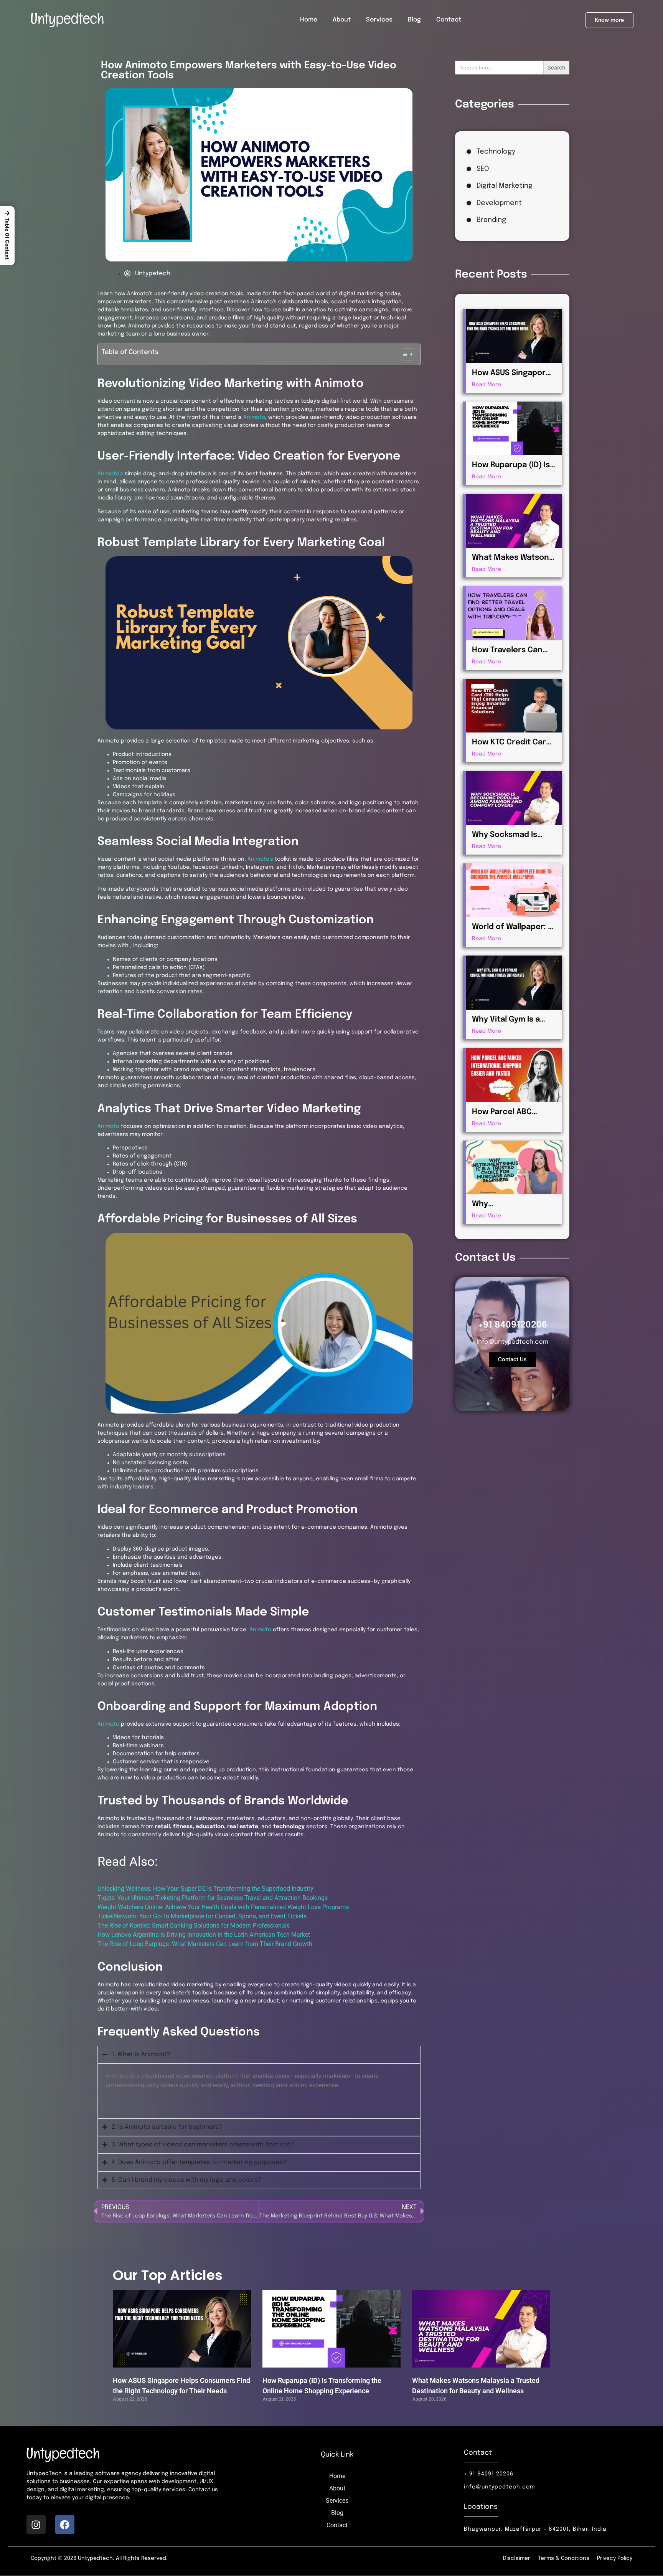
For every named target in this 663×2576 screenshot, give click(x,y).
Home (309, 20)
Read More (487, 385)
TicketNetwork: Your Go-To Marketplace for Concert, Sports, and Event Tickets (202, 1916)
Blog (414, 20)
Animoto (254, 417)
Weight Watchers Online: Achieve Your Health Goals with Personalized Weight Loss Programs (223, 1907)
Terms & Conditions (564, 2558)
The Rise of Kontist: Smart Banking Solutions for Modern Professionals (194, 1925)
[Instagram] (36, 2525)
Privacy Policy (615, 2558)
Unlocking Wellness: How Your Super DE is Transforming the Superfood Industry (205, 1889)
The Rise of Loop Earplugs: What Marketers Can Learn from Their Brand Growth (205, 1944)
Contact (449, 20)
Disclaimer (517, 2558)
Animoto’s (110, 474)
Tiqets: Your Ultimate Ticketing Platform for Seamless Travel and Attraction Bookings (213, 1898)
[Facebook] (65, 2525)
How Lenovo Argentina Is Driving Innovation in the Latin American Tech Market (204, 1935)
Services (379, 20)
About (342, 20)
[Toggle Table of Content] (404, 354)
